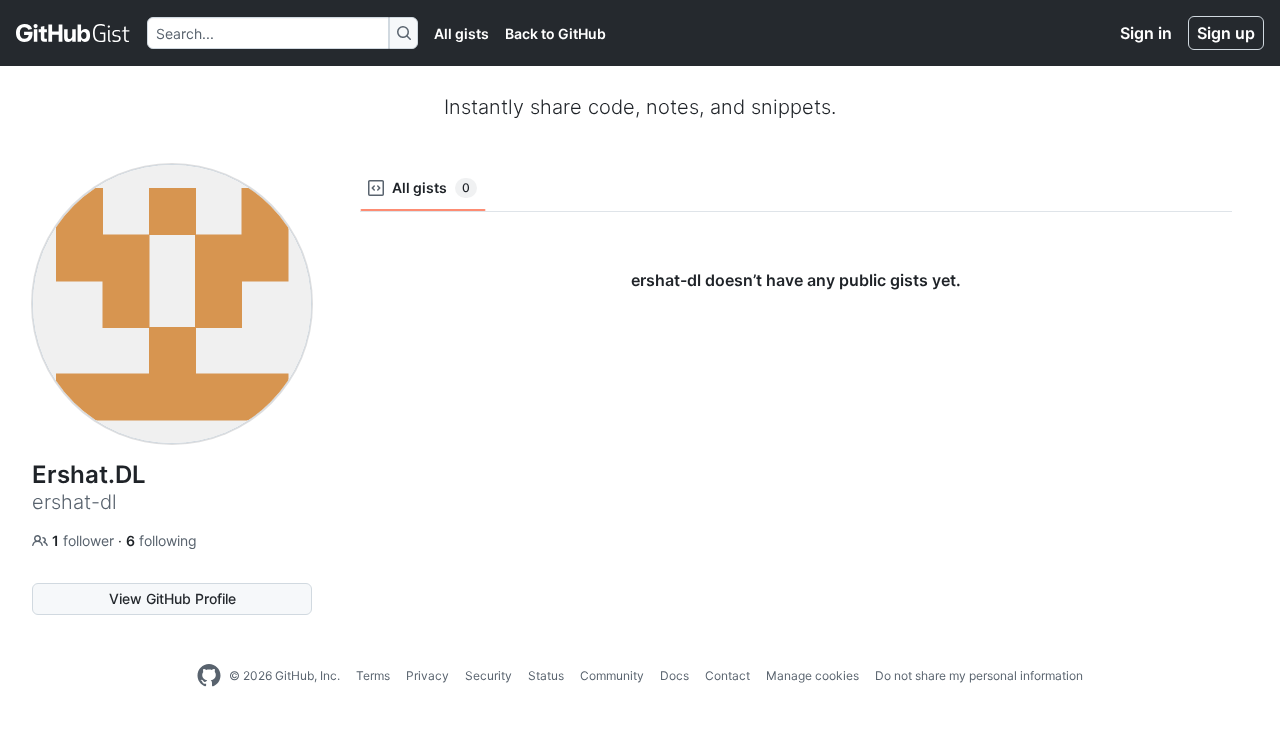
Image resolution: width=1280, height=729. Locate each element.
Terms (373, 675)
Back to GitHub (555, 33)
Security (488, 675)
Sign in (1146, 33)
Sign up (1226, 33)
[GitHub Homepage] (209, 676)
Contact (727, 675)
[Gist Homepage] (73, 33)
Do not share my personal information (979, 675)
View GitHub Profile (172, 598)
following (161, 540)
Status (546, 675)
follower (85, 540)
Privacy (427, 675)
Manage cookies (812, 675)
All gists (461, 33)
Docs (674, 675)
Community (612, 675)
